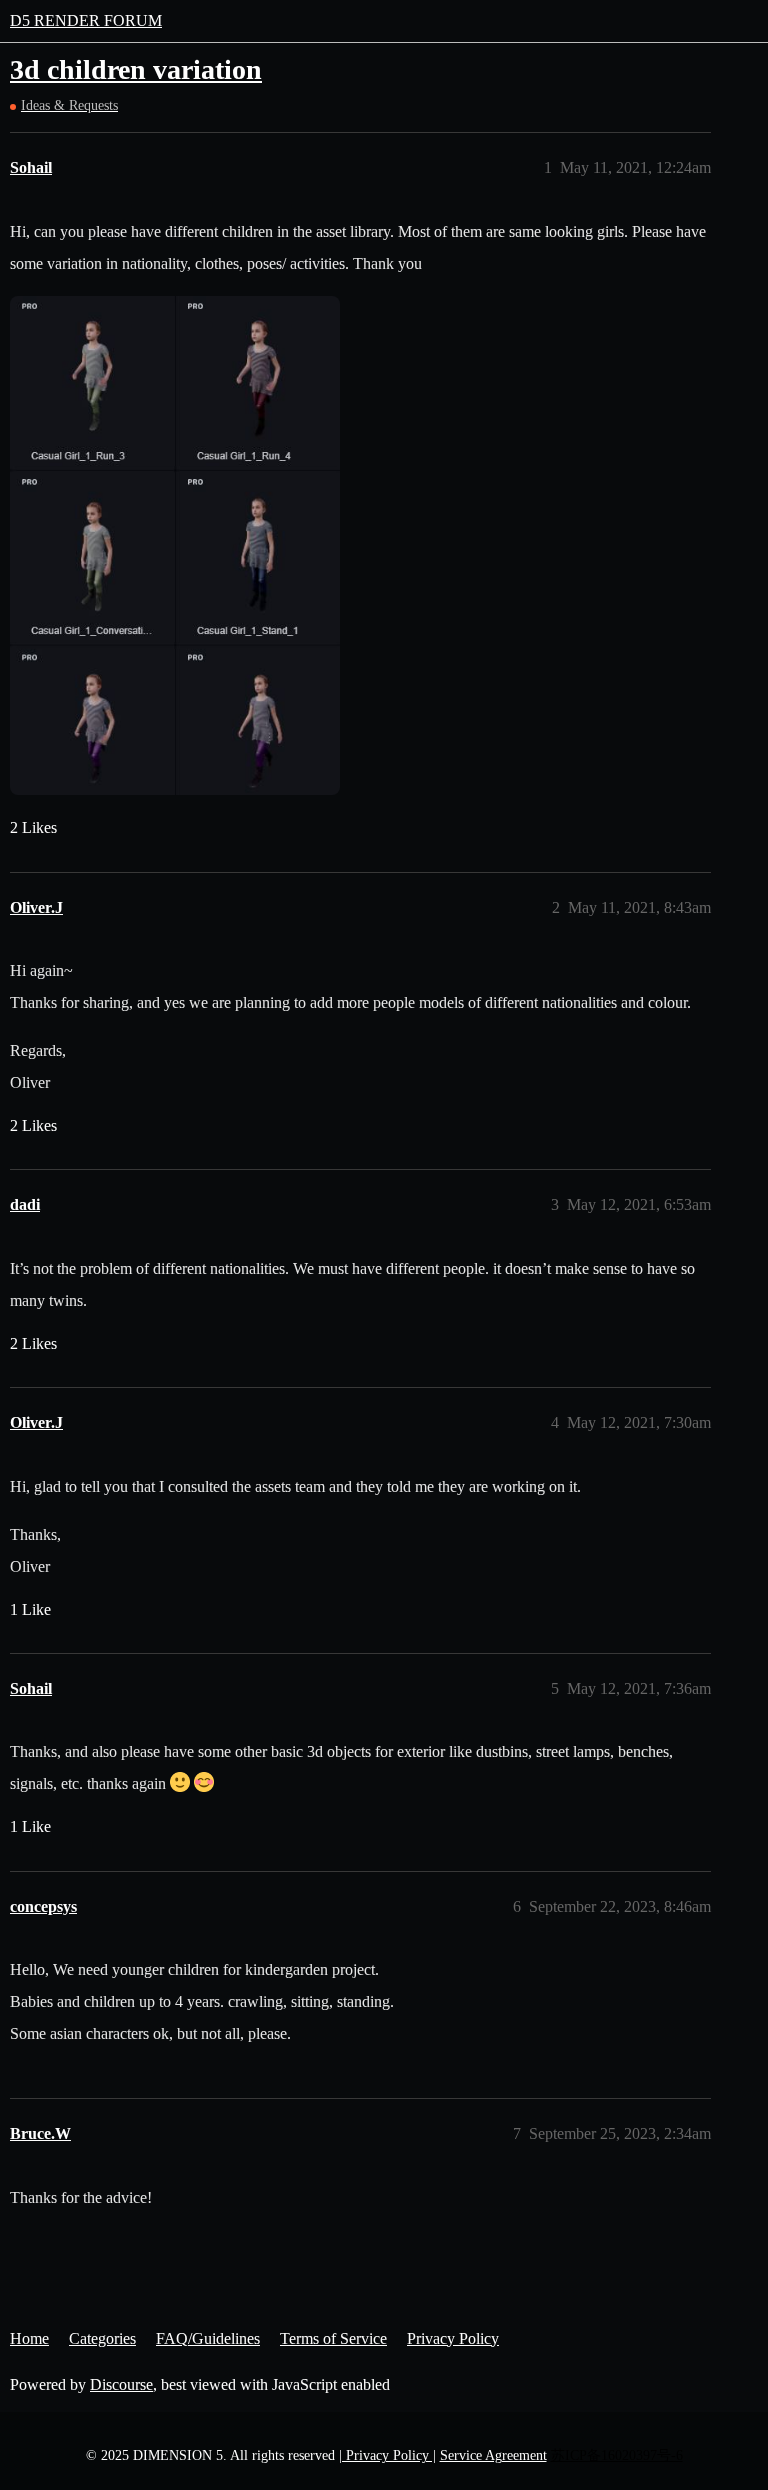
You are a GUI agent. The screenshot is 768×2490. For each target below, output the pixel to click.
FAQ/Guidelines (208, 2338)
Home (29, 2338)
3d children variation (136, 69)
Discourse (121, 2384)
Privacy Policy (453, 2338)
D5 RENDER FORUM (86, 20)
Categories (102, 2338)
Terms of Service (333, 2338)
